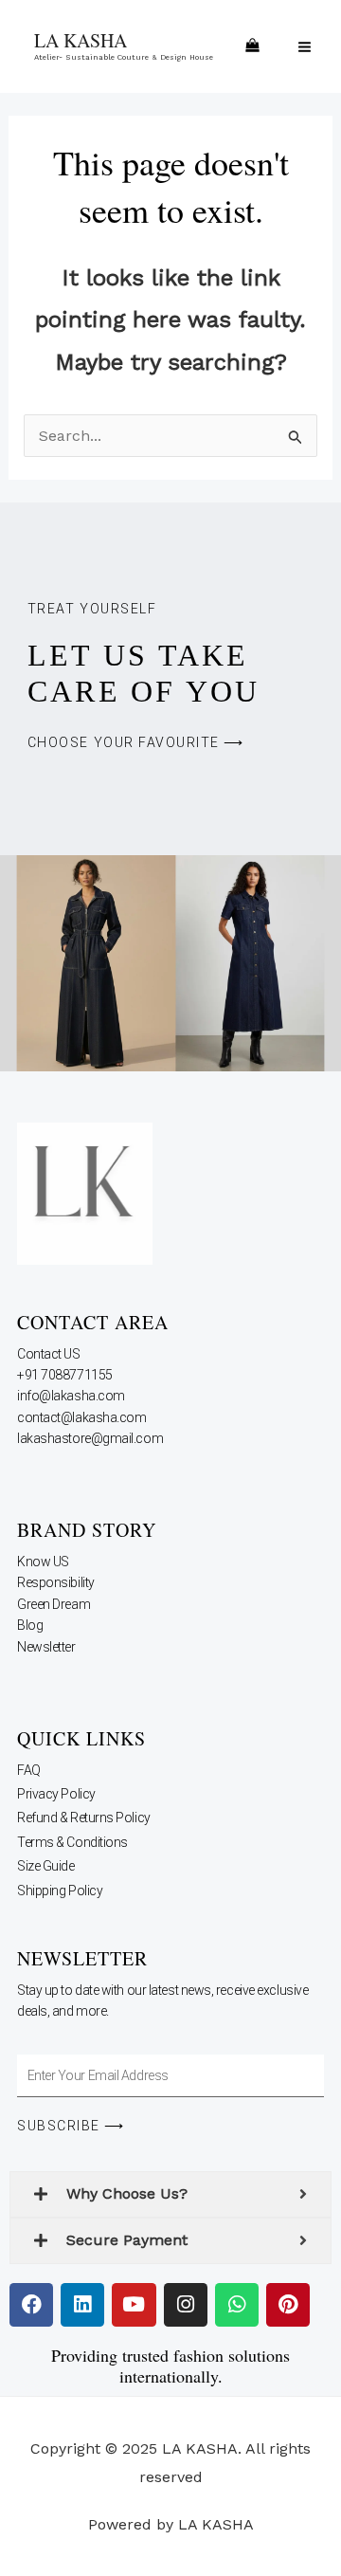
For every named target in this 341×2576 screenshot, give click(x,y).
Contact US (50, 1354)
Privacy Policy (56, 1794)
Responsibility (57, 1582)
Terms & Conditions (72, 1842)
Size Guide (46, 1866)
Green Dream (55, 1604)
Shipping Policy (60, 1891)
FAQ (29, 1770)
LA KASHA (81, 40)
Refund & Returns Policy (84, 1818)
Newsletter (47, 1647)
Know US (44, 1562)
